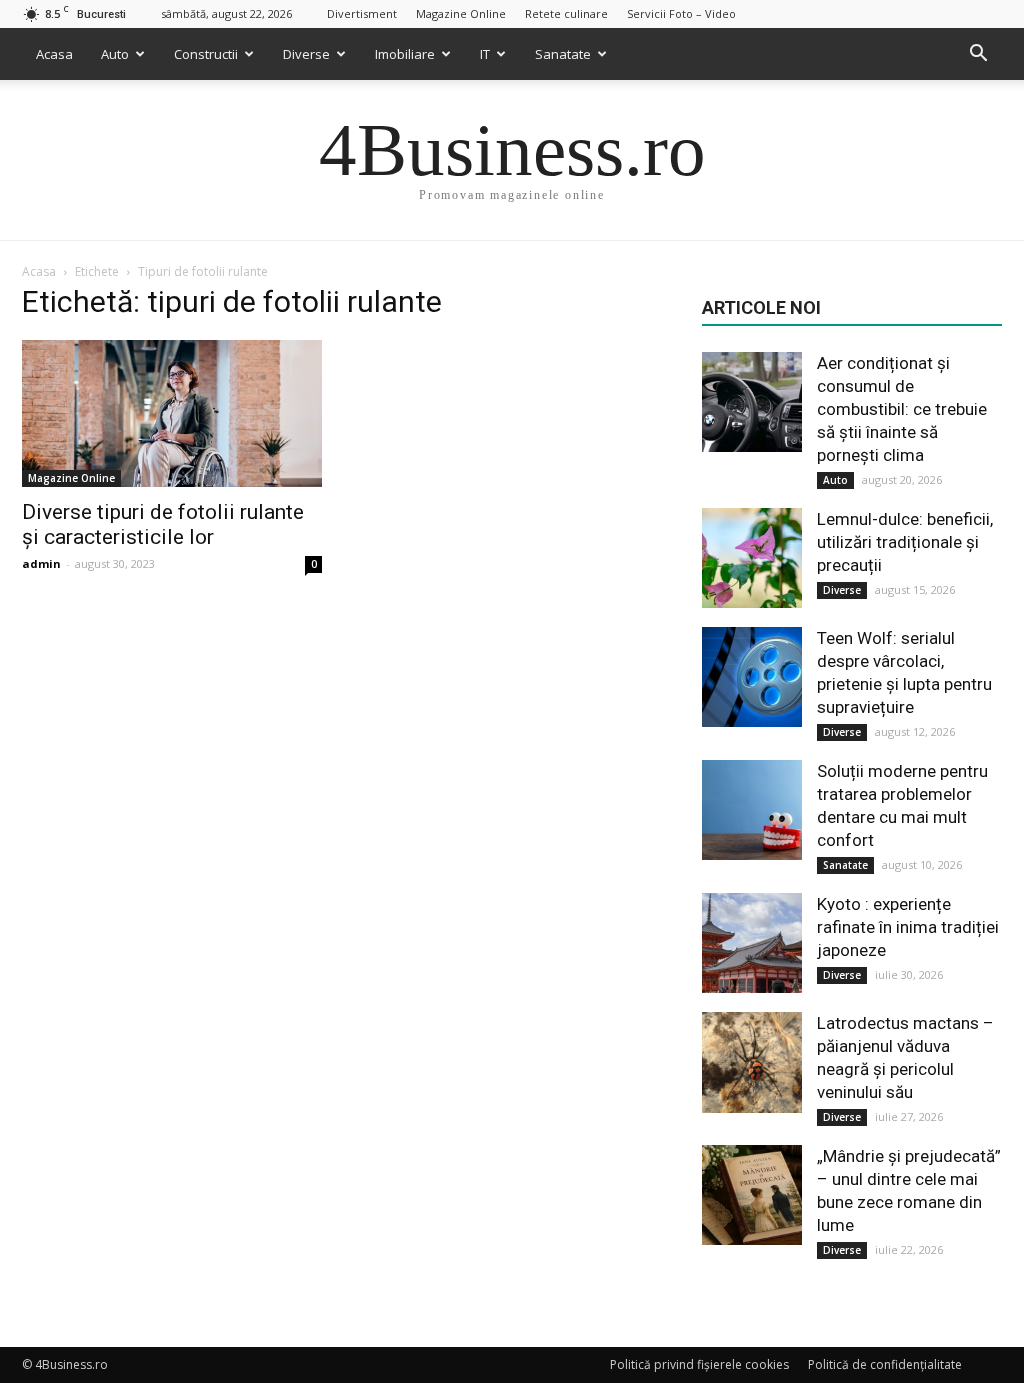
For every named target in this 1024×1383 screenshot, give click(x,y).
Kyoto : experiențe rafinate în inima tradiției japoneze (908, 927)
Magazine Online (461, 13)
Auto (115, 54)
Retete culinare (566, 13)
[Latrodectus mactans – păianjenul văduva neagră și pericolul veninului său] (752, 1062)
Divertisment (362, 13)
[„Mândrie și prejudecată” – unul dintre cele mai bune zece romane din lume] (752, 1195)
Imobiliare (405, 54)
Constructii (206, 54)
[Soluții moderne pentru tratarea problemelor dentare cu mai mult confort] (752, 810)
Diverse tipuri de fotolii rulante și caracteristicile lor (163, 524)
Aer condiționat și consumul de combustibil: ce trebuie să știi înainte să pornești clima (902, 409)
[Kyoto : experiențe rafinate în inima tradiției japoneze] (752, 943)
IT (485, 54)
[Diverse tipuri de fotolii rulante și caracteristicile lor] (172, 413)
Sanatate (563, 54)
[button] (978, 54)
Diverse (306, 54)
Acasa (54, 54)
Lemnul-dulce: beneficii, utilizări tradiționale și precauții (905, 542)
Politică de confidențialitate (885, 1364)
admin (41, 563)
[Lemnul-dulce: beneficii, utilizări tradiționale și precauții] (752, 558)
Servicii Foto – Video (681, 13)
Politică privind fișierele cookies (699, 1364)
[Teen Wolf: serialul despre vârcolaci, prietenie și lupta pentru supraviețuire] (752, 677)
